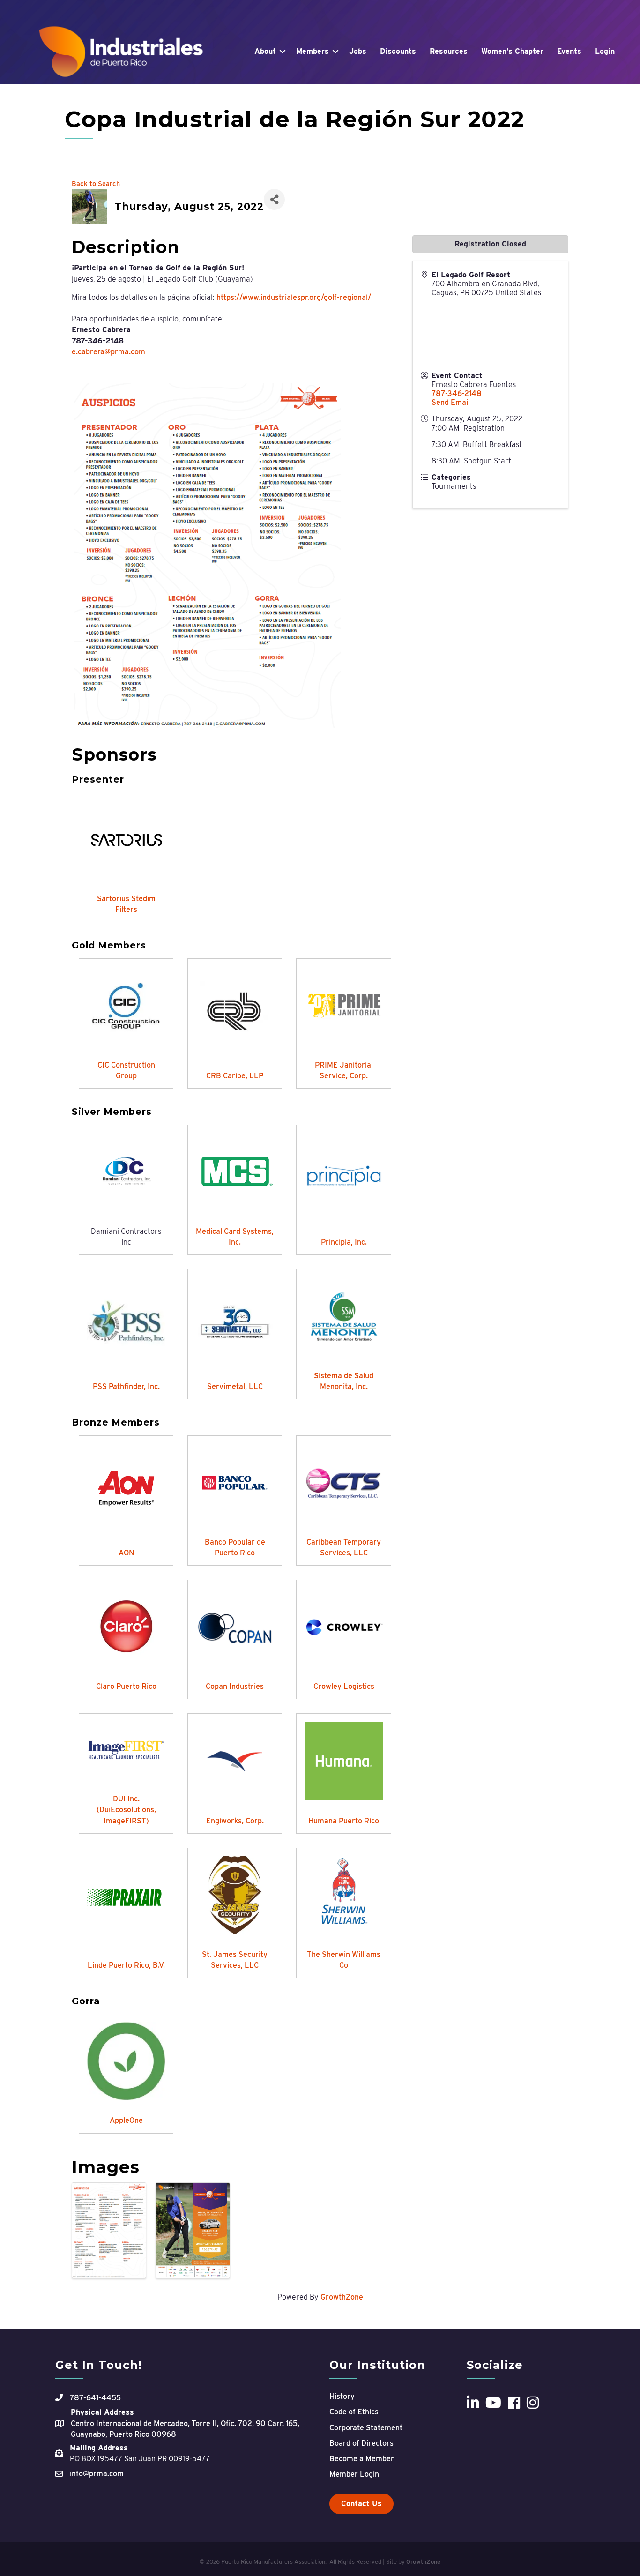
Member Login (354, 2474)
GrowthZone (342, 2297)
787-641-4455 (95, 2398)
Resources (449, 51)
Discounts (398, 51)
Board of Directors (361, 2443)
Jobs (358, 51)
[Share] (274, 199)
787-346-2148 (457, 393)
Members (313, 51)
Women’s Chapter (512, 51)
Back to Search (96, 183)
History (342, 2396)
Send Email (451, 402)
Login (605, 51)
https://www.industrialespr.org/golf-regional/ (294, 297)
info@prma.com (97, 2474)
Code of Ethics (354, 2412)
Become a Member (362, 2459)
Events (569, 51)
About (265, 51)
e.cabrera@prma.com (108, 352)
